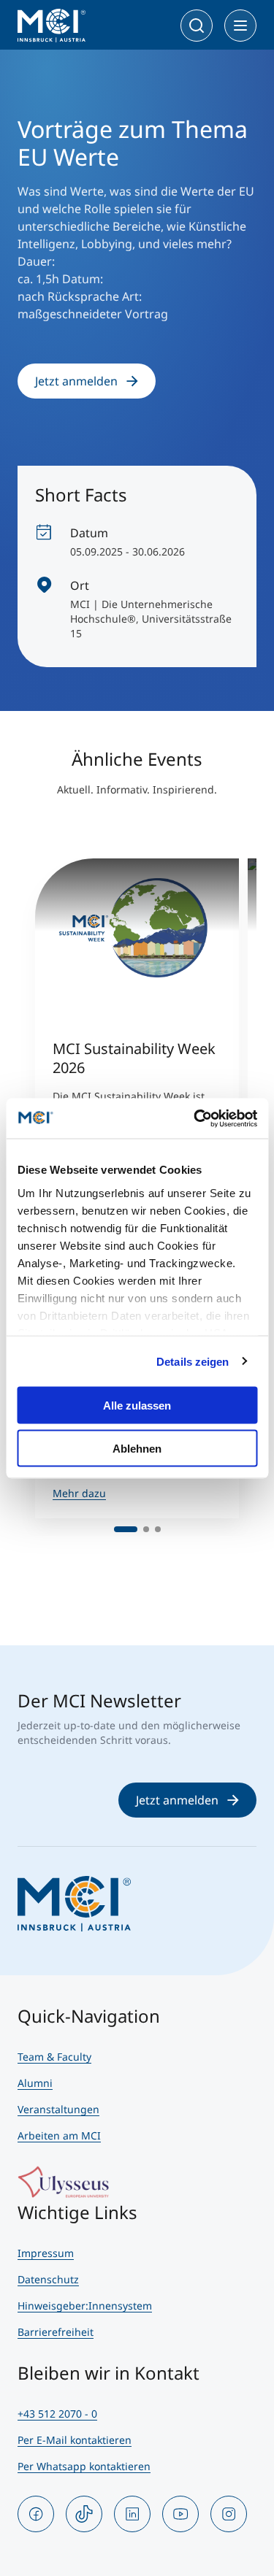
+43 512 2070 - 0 (57, 2414)
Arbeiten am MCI (59, 2135)
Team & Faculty (54, 2057)
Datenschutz (48, 2279)
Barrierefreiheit (56, 2332)
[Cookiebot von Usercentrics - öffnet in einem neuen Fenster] (195, 1118)
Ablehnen (137, 1448)
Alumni (35, 2083)
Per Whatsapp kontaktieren (84, 2466)
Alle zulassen (137, 1406)
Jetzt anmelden (76, 381)
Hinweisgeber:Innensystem (85, 2306)
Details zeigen (193, 1361)
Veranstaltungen (58, 2109)
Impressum (46, 2253)
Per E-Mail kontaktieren (75, 2440)
